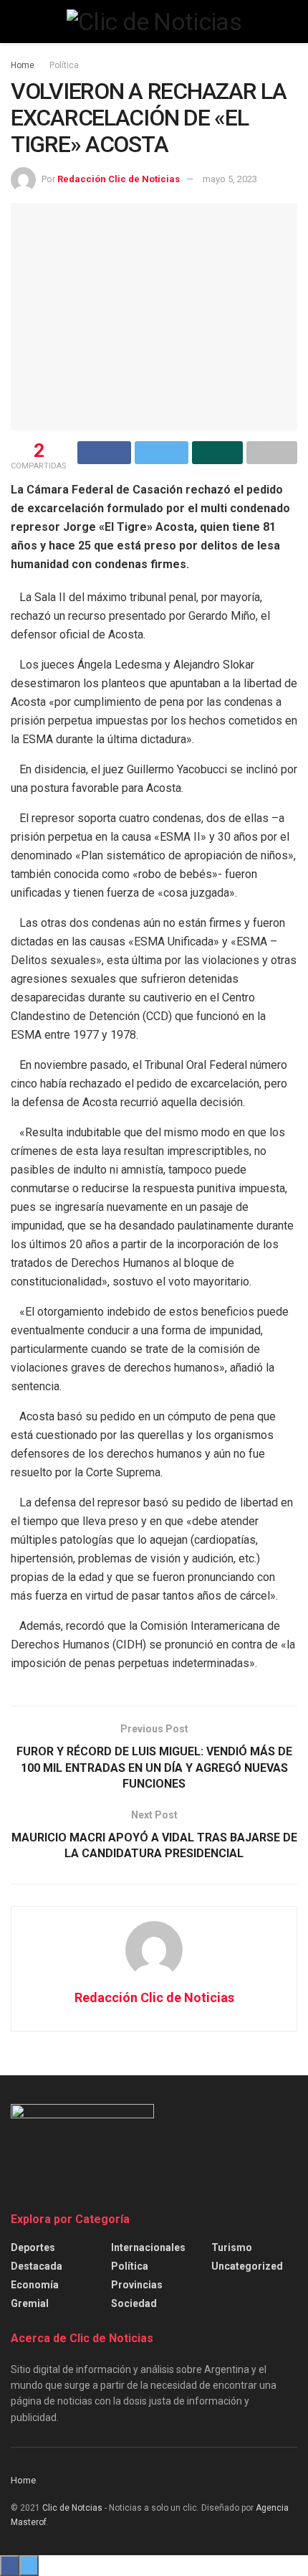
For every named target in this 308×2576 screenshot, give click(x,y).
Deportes (33, 2247)
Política (64, 65)
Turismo (232, 2247)
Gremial (30, 2303)
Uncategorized (247, 2266)
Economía (35, 2285)
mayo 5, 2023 (230, 179)
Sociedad (134, 2303)
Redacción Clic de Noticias (119, 179)
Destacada (37, 2266)
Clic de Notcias (72, 2508)
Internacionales (148, 2247)
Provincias (137, 2285)
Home (23, 65)
